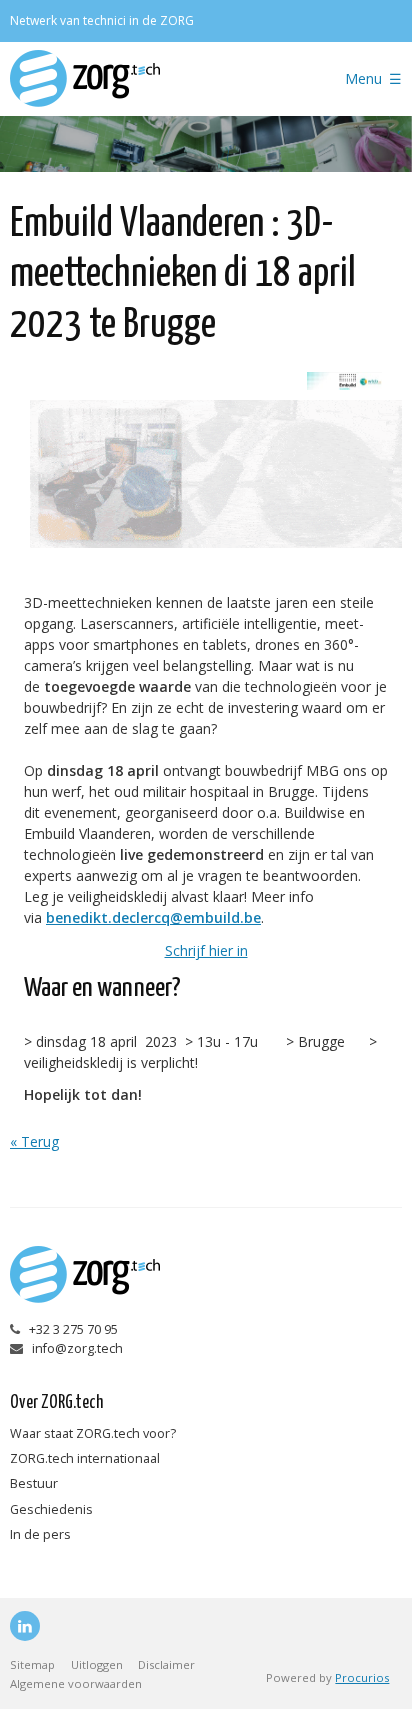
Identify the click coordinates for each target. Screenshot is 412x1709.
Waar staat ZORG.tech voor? (93, 1433)
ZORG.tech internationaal (85, 1458)
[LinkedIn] (25, 1626)
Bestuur (34, 1483)
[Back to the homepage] (152, 78)
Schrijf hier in (206, 950)
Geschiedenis (51, 1509)
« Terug (34, 1141)
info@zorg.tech (77, 1348)
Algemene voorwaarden (76, 1683)
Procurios (362, 1677)
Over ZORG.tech (56, 1403)
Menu (363, 78)
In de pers (40, 1534)
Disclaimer (166, 1664)
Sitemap (32, 1664)
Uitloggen (97, 1664)
